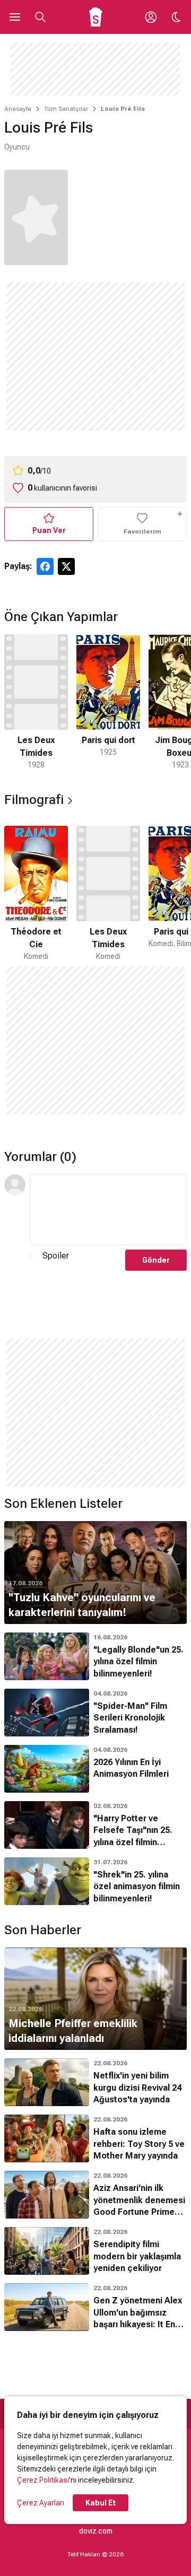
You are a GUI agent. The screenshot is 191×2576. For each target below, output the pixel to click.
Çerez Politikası (43, 2480)
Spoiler (56, 1256)
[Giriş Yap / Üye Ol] (151, 17)
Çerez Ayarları (41, 2503)
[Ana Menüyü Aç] (15, 17)
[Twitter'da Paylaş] (66, 566)
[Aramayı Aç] (40, 17)
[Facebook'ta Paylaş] (45, 566)
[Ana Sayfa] (96, 17)
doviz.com (96, 2531)
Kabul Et (101, 2503)
